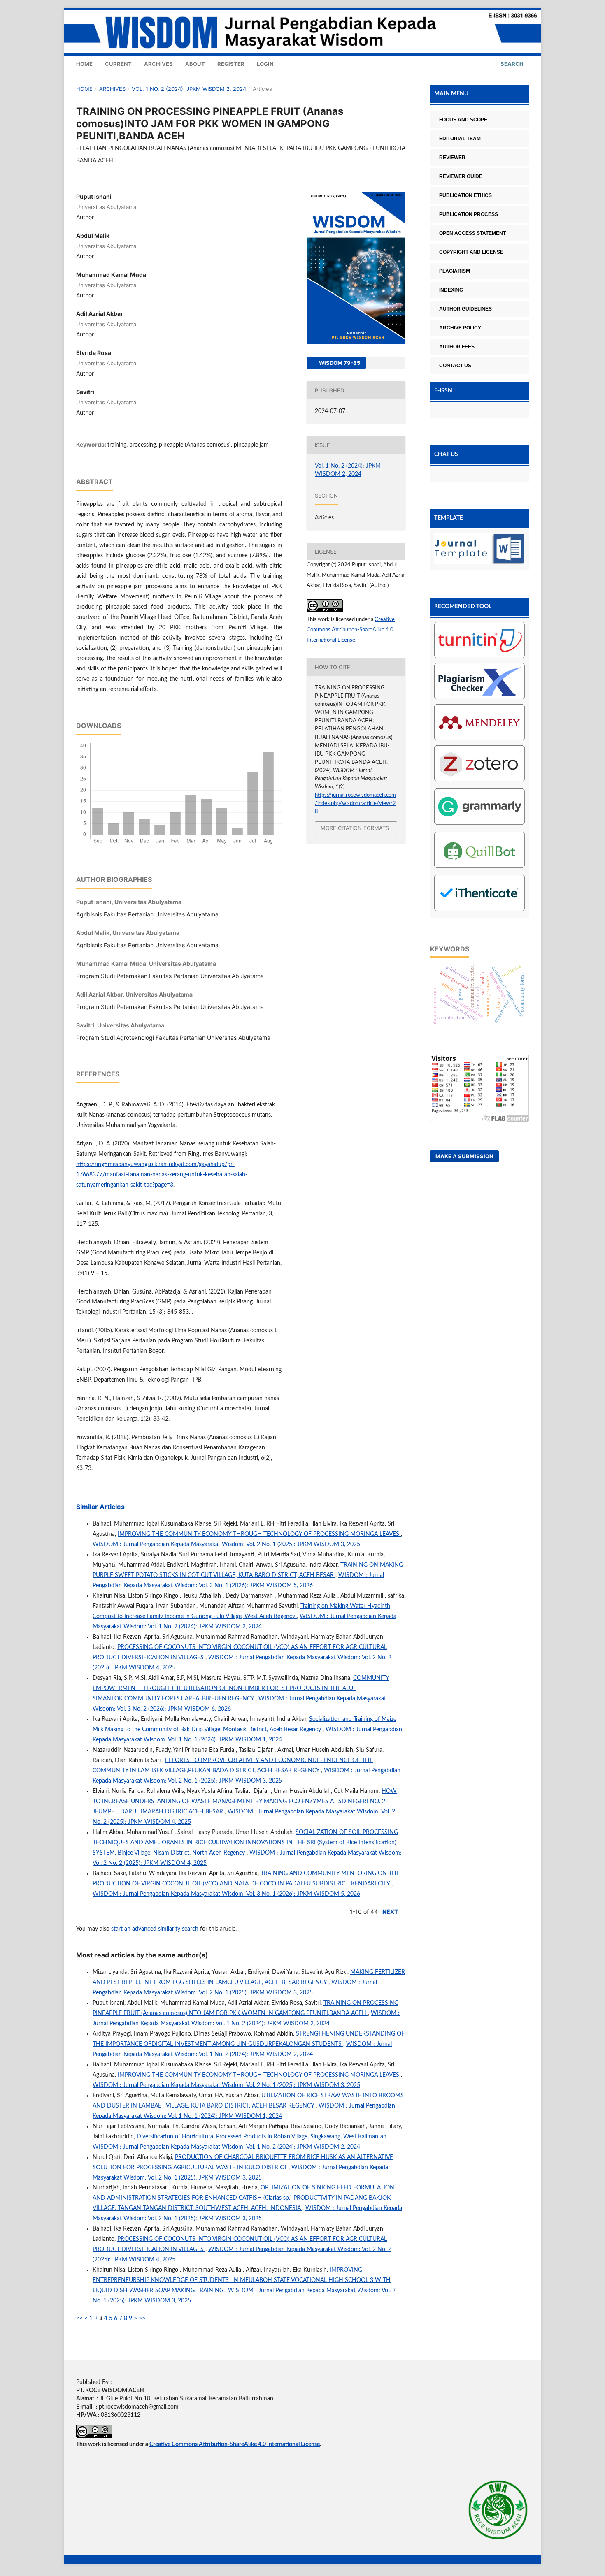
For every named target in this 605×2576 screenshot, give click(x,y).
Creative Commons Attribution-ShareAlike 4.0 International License (351, 630)
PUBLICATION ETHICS (465, 195)
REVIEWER (452, 158)
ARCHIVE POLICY (460, 328)
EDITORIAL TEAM (460, 139)
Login (265, 64)
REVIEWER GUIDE (461, 176)
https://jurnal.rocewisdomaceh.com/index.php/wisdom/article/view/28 (355, 803)
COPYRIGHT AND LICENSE (471, 252)
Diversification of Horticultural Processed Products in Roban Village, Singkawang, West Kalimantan (262, 2137)
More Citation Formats (355, 828)
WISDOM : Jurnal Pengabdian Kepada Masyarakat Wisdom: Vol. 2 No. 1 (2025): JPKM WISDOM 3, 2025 (226, 1544)
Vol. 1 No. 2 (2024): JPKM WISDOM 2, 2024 (189, 89)
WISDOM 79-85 (339, 363)
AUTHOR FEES (457, 347)
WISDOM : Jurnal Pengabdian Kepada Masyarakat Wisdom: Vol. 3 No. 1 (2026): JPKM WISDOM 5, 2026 (226, 1894)
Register (231, 64)
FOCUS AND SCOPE (463, 120)
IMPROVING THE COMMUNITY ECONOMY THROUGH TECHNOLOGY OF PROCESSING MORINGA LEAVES (259, 1534)
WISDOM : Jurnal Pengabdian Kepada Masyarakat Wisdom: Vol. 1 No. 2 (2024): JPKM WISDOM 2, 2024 (226, 2147)
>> (142, 2319)
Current (118, 64)
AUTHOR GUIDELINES (465, 309)
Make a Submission (464, 1156)
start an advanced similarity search (155, 1929)
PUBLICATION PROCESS (469, 214)
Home (84, 64)
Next (390, 1912)
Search (511, 64)
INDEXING (451, 290)
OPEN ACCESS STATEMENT (472, 233)
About (195, 64)
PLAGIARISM (455, 271)
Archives (158, 64)
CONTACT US (455, 366)
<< (79, 2319)
